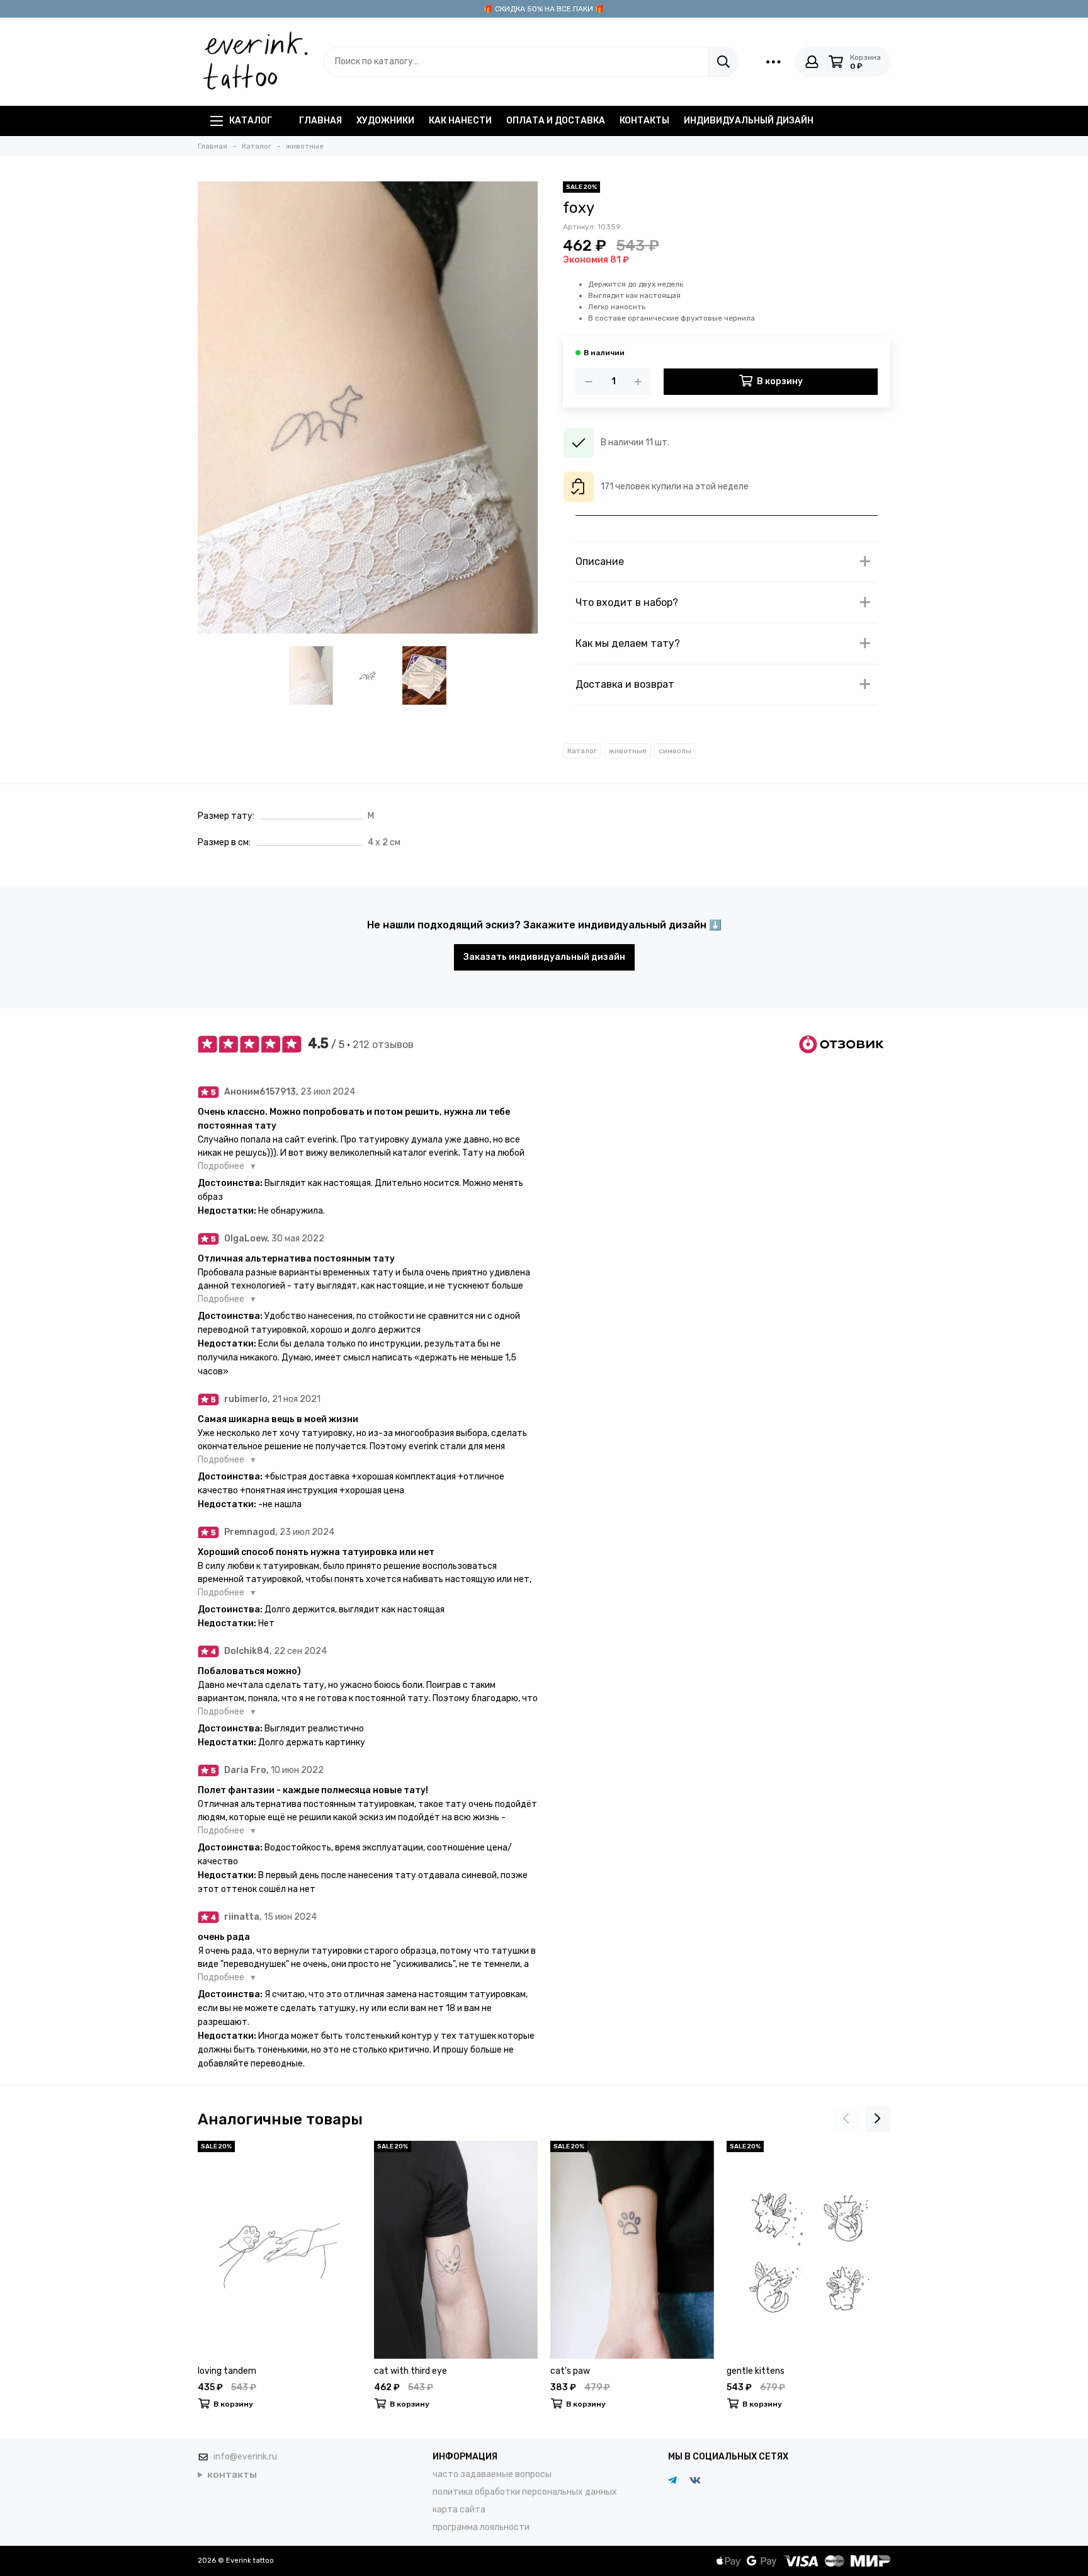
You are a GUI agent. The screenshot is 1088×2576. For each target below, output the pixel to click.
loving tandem (227, 2371)
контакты (644, 121)
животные (628, 751)
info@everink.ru (245, 2457)
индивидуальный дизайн (749, 121)
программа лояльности (481, 2527)
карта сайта (459, 2510)
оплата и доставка (556, 121)
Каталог (251, 121)
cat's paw (570, 2371)
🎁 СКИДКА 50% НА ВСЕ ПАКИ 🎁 (544, 9)
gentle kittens (756, 2371)
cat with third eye (411, 2371)
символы (675, 751)
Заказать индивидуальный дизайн (544, 957)
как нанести (460, 121)
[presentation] (846, 2119)
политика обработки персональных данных (525, 2492)
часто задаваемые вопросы (492, 2474)
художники (385, 121)
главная (320, 121)
